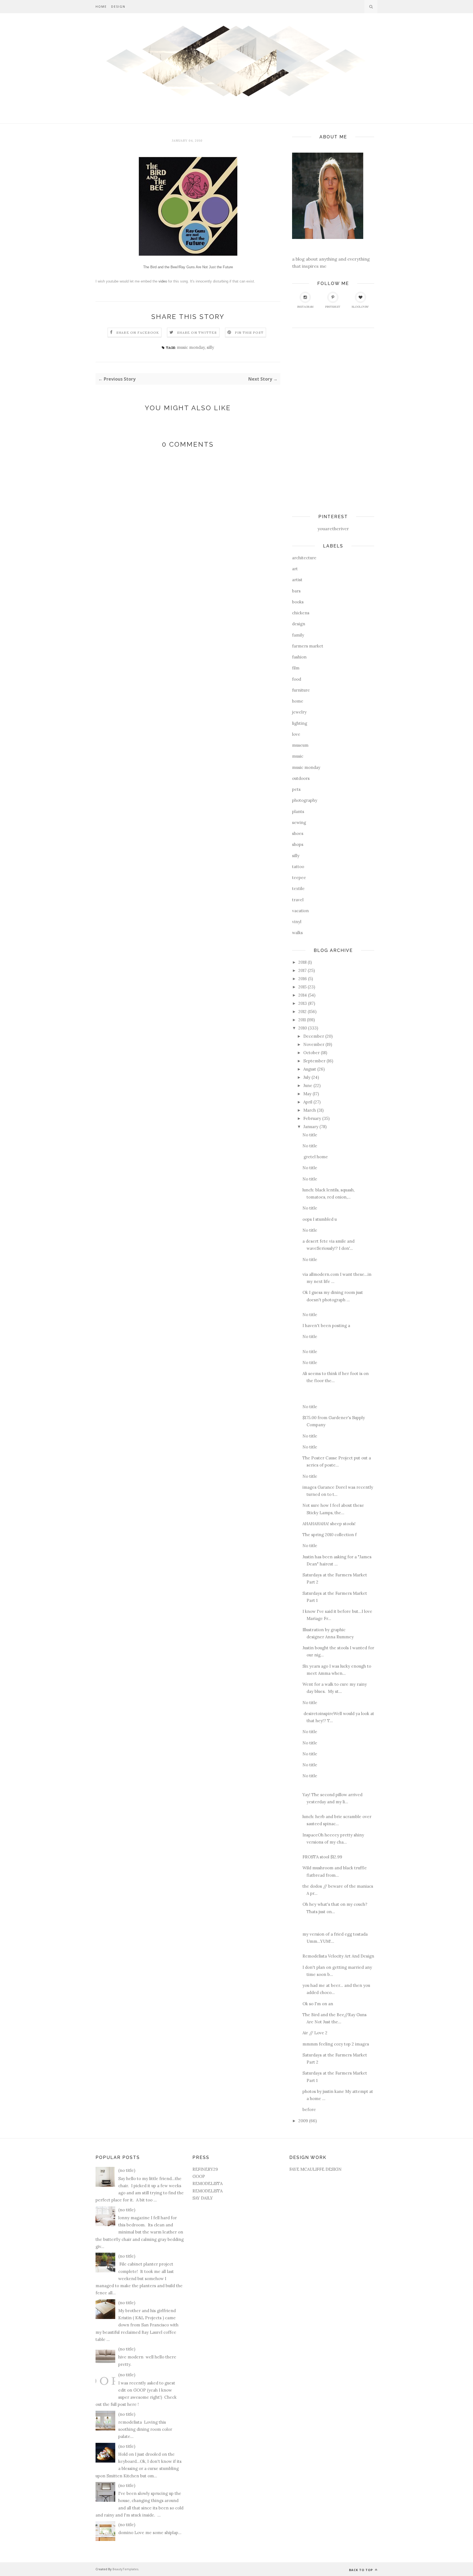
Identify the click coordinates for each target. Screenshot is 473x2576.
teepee (299, 878)
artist (297, 580)
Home (101, 6)
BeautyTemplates (125, 2569)
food (297, 679)
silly (210, 347)
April (308, 1102)
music (298, 756)
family (298, 635)
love (296, 734)
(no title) (127, 2170)
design (299, 624)
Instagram (305, 307)
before (309, 2109)
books (298, 602)
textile (298, 888)
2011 (302, 1020)
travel (298, 900)
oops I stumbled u (320, 1219)
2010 (303, 1028)
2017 (302, 970)
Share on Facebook (138, 333)
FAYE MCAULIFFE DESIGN (315, 2169)
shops (298, 844)
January (311, 1127)
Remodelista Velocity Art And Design (338, 1956)
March (310, 1110)
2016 (303, 979)
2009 (303, 2121)
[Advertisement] (314, 418)
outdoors (301, 778)
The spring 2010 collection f (330, 1535)
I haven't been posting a (326, 1326)
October (312, 1053)
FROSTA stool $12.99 (322, 1857)
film (296, 668)
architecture (304, 558)
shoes (298, 833)
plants (298, 811)
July (307, 1077)
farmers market (308, 646)
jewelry (299, 712)
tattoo (298, 867)
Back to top (361, 2570)
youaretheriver (333, 529)
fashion (299, 657)
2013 (303, 1003)
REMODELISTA (207, 2183)
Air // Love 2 (315, 2033)
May (307, 1094)
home (298, 701)
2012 (302, 1012)
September (314, 1061)
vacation (300, 911)
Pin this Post (249, 333)
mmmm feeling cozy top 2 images (337, 2044)
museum (300, 745)
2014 (303, 995)
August (310, 1069)
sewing (299, 822)
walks (297, 933)
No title (310, 1135)
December (314, 1036)
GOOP (199, 2176)
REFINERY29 (205, 2169)
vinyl (297, 922)
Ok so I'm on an (318, 2004)
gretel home (315, 1157)
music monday (191, 347)
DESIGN (118, 6)
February (312, 1118)
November (314, 1044)
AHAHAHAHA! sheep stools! (329, 1524)
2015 (302, 987)
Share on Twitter (197, 333)
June (308, 1086)
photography (305, 800)
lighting (300, 723)
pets (296, 789)
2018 (302, 962)
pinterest (333, 307)
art (295, 569)
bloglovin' (360, 307)
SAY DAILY (203, 2198)
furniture (301, 690)
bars (296, 591)
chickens (301, 613)
